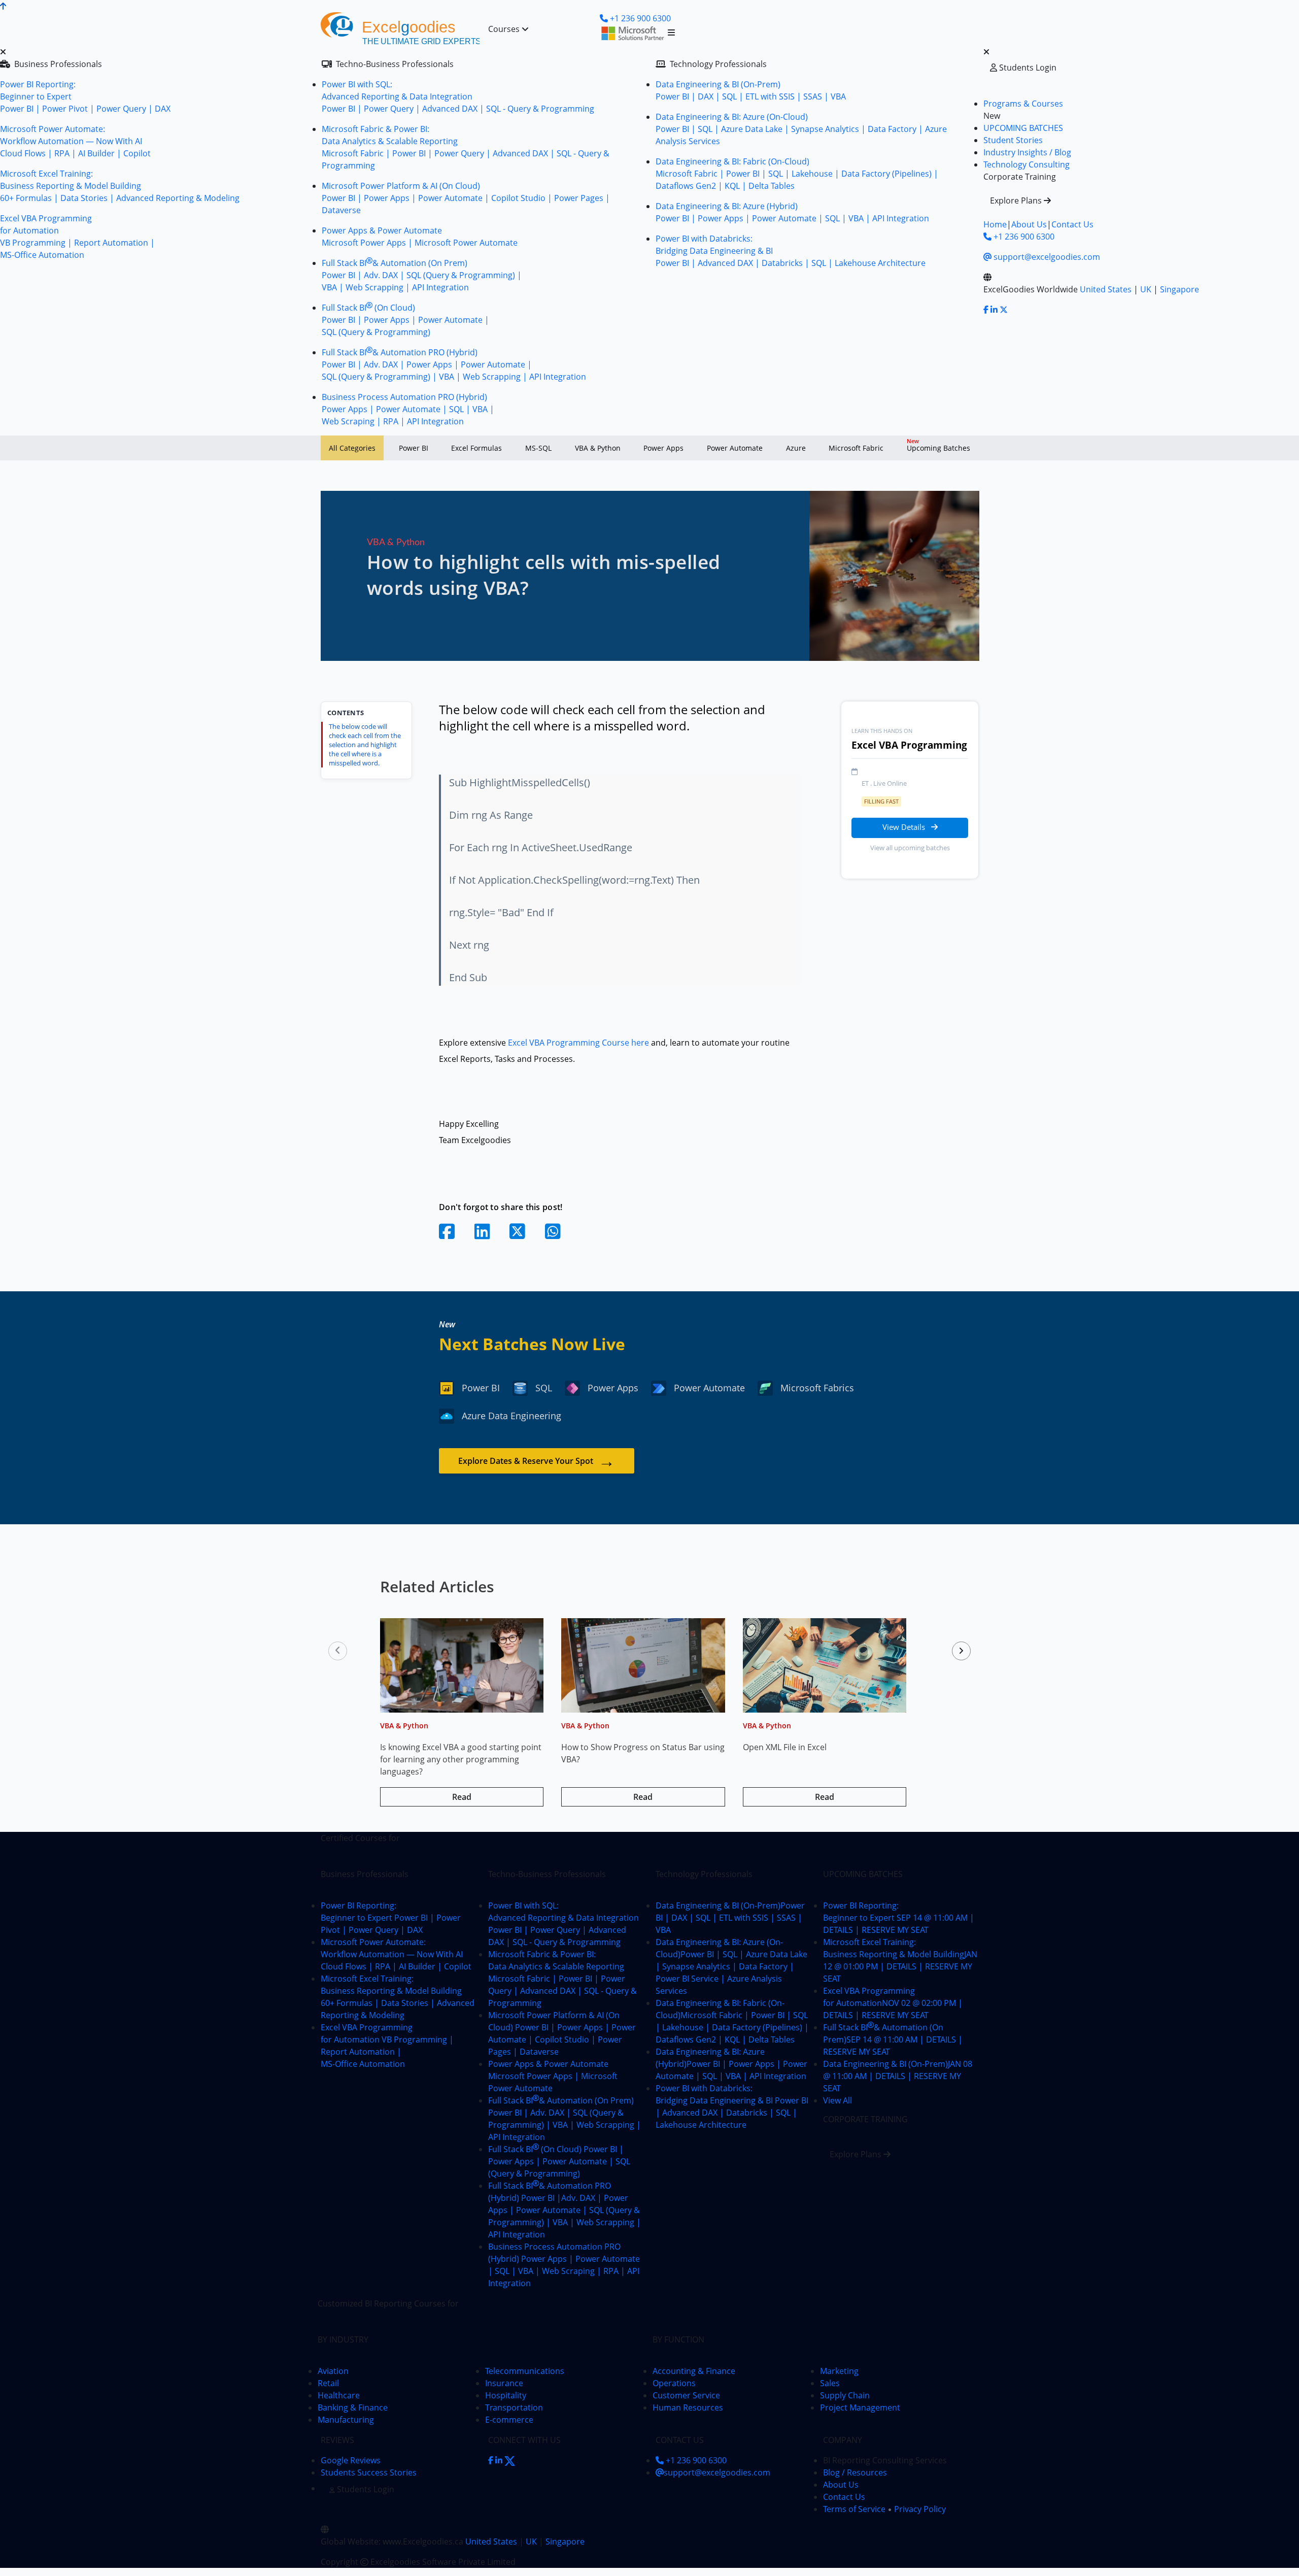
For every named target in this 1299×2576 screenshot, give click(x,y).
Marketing (839, 2371)
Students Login (1027, 68)
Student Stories (1013, 140)
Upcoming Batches (938, 445)
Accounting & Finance (694, 2371)
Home (995, 224)
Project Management (860, 2407)
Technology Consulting (1027, 164)
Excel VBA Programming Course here (579, 1043)
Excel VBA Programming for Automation (893, 2003)
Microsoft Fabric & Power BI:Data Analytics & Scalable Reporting (562, 1979)
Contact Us (1072, 224)
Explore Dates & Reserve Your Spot (537, 1461)
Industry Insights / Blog (1027, 152)
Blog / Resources (855, 2472)
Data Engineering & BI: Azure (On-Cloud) (731, 1966)
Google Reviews (351, 2460)
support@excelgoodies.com (1046, 257)
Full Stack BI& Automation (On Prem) (893, 2039)
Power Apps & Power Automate (553, 2076)
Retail (328, 2383)
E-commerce (509, 2420)
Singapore (1180, 289)
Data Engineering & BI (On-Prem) (730, 1918)
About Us (1029, 224)
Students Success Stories (369, 2472)
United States (1106, 289)
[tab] (352, 448)
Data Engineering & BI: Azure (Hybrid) (731, 2064)
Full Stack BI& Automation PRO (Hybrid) (565, 2210)
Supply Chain (845, 2395)
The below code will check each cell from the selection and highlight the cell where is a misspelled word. (365, 745)
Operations (674, 2383)
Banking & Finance (353, 2407)
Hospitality (506, 2395)
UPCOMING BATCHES (1023, 128)
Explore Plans (1017, 200)
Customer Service (686, 2395)
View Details (905, 827)
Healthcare (339, 2395)
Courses (505, 29)
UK (1146, 289)
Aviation (333, 2371)
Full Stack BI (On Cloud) (559, 2161)
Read (462, 1797)
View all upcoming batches (910, 848)
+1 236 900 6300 (1023, 237)
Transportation (514, 2407)
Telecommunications (525, 2371)
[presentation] (338, 1651)
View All (837, 2100)
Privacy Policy (920, 2509)
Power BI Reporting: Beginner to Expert (391, 1918)
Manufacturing (346, 2420)
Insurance (504, 2383)
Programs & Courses (1023, 104)
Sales (830, 2383)
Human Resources (688, 2407)
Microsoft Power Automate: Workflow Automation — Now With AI (396, 1954)
